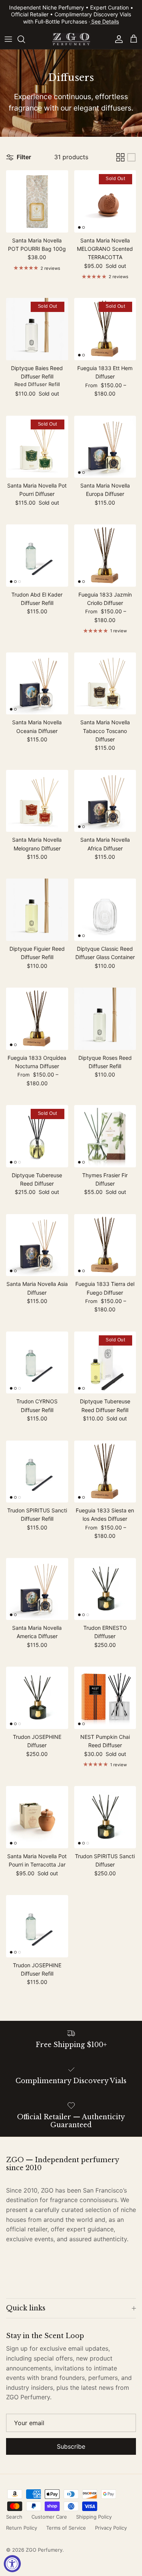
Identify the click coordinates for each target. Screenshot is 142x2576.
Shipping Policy (94, 2517)
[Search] (25, 39)
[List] (131, 157)
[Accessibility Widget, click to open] (12, 2564)
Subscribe (71, 2446)
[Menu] (8, 39)
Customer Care (49, 2517)
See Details (105, 21)
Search (14, 2517)
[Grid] (120, 157)
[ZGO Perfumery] (71, 39)
